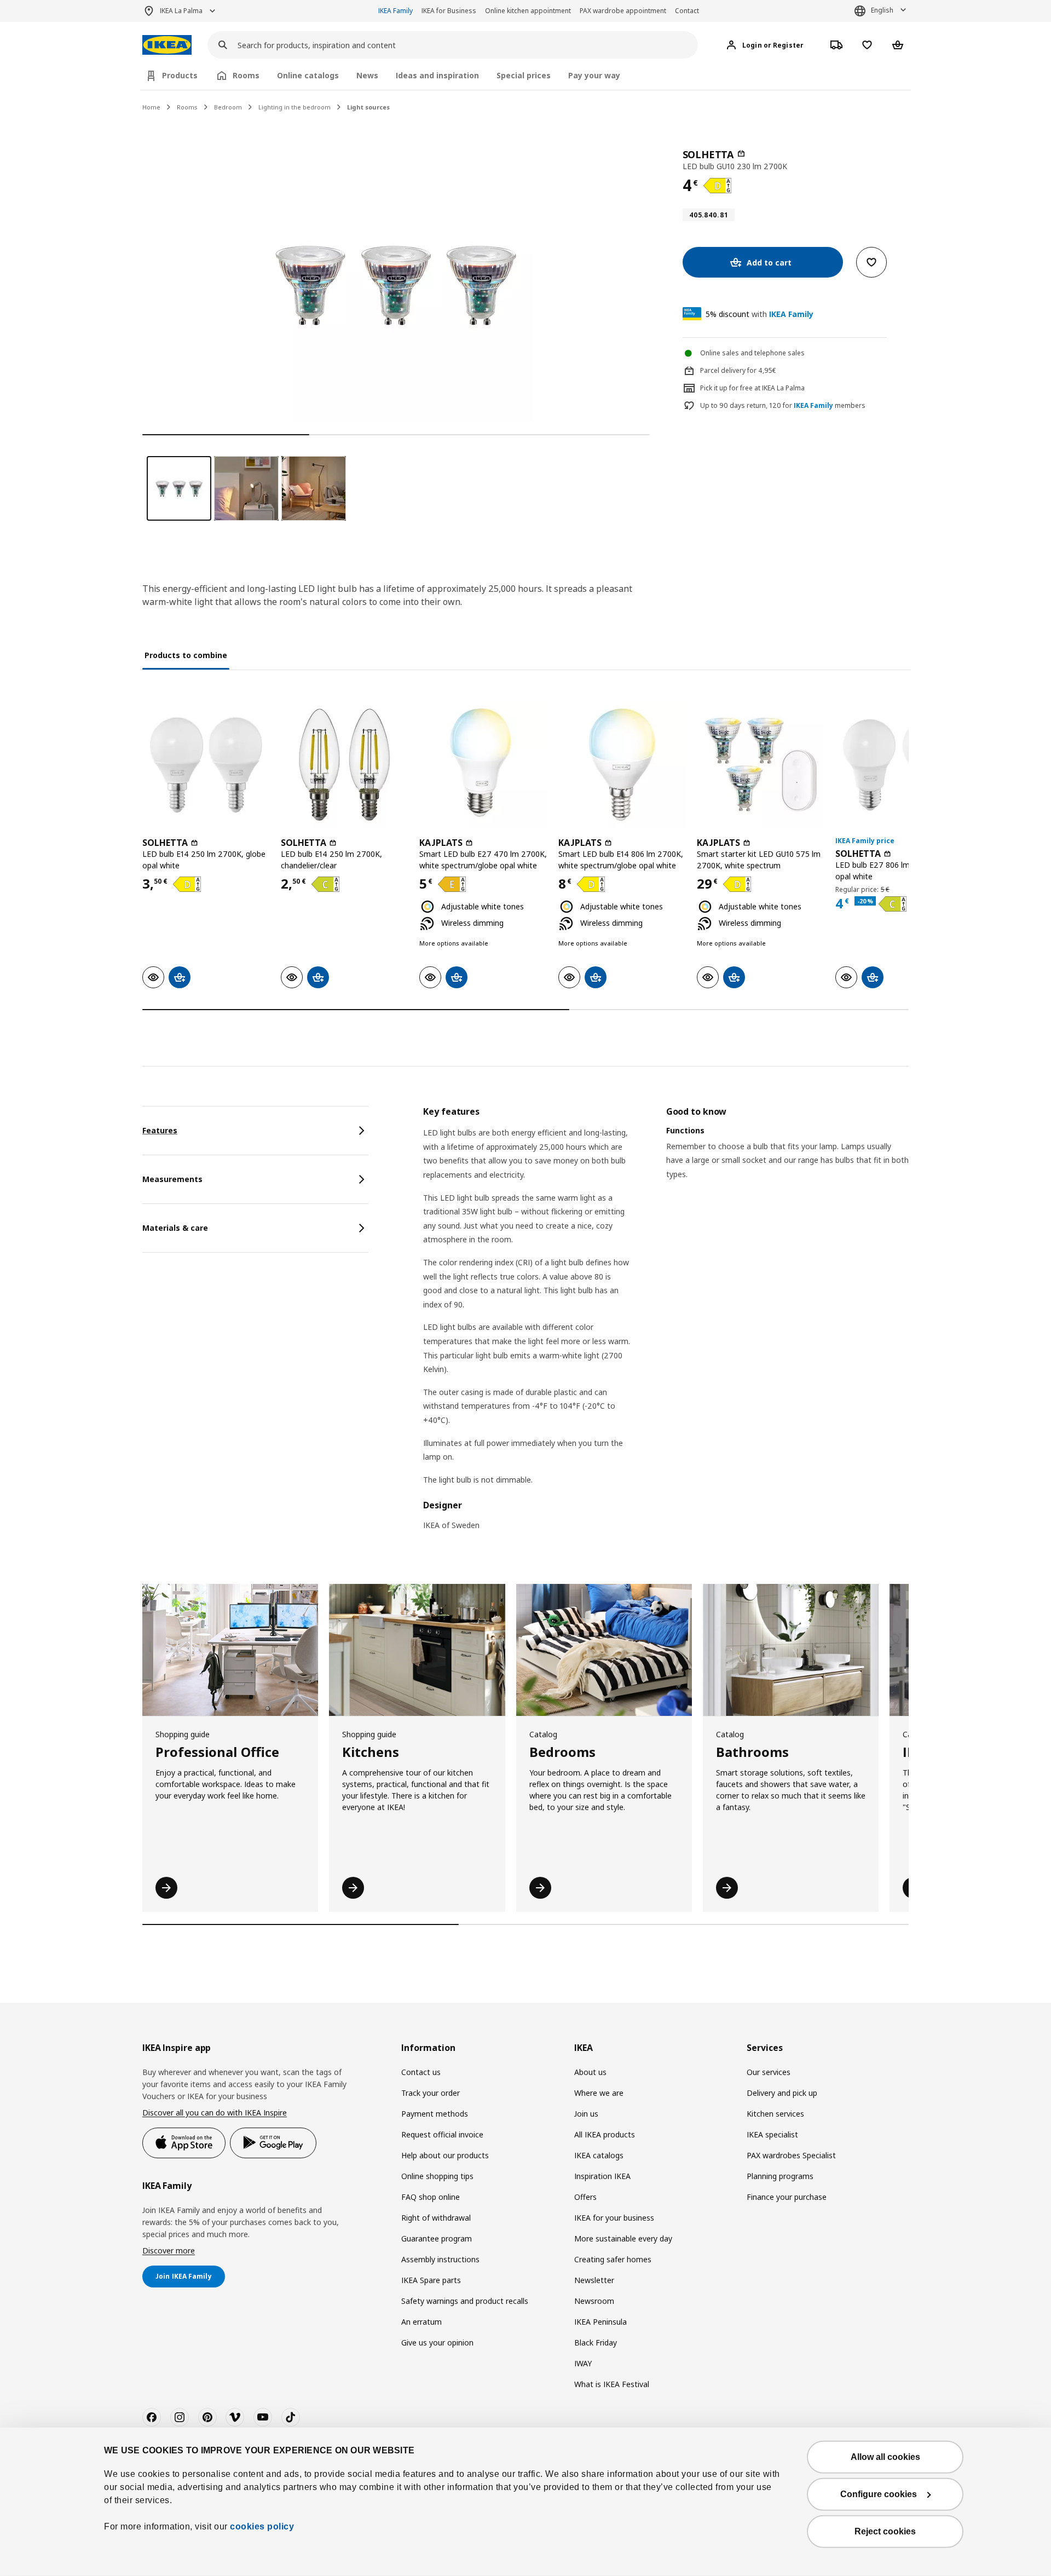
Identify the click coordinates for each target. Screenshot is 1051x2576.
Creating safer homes (613, 2259)
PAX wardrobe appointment (623, 11)
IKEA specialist (772, 2134)
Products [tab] (180, 75)
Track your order (431, 2093)
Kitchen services (775, 2114)
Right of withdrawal (436, 2218)
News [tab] (367, 75)
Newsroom (594, 2301)
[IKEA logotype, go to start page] (167, 45)
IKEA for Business (449, 11)
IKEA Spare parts (431, 2280)
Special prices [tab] (524, 75)
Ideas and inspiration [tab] (437, 75)
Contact (687, 11)
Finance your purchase (787, 2197)
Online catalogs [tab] (308, 75)
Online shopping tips (437, 2176)
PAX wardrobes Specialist (791, 2155)
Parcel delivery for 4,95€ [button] (738, 370)
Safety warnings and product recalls (465, 2301)
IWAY (583, 2363)
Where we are (599, 2093)
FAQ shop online (431, 2197)
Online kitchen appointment (528, 11)
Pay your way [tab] (594, 75)
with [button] (760, 314)
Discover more (169, 2251)
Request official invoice (442, 2134)
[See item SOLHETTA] (206, 765)
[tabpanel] (666, 1325)
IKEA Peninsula (600, 2322)
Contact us (421, 2072)
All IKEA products (605, 2134)
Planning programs (780, 2176)
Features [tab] (160, 1130)
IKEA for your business (614, 2218)
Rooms (187, 107)
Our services (769, 2072)
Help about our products (445, 2155)
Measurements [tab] (172, 1179)
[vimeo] (235, 2417)
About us (590, 2072)
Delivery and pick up (782, 2093)
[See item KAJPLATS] (483, 765)
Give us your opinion (437, 2342)
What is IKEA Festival (612, 2384)
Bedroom (228, 107)
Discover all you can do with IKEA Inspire (215, 2113)
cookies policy (262, 2526)
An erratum (421, 2322)
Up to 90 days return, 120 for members (783, 406)
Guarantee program (437, 2238)
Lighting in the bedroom (294, 107)
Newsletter (594, 2280)
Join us (586, 2114)
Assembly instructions (440, 2259)
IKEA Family (395, 11)
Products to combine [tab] (186, 655)
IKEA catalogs (599, 2155)
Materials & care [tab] (175, 1228)
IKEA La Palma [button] (181, 11)
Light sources (368, 107)
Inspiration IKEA (602, 2176)
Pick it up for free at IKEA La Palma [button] (752, 388)
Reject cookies (885, 2531)
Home (151, 107)
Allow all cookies (885, 2457)
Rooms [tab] (246, 75)
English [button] (882, 10)
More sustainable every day (623, 2238)
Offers (585, 2197)
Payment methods (435, 2114)
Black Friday (596, 2342)
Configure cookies (879, 2494)
